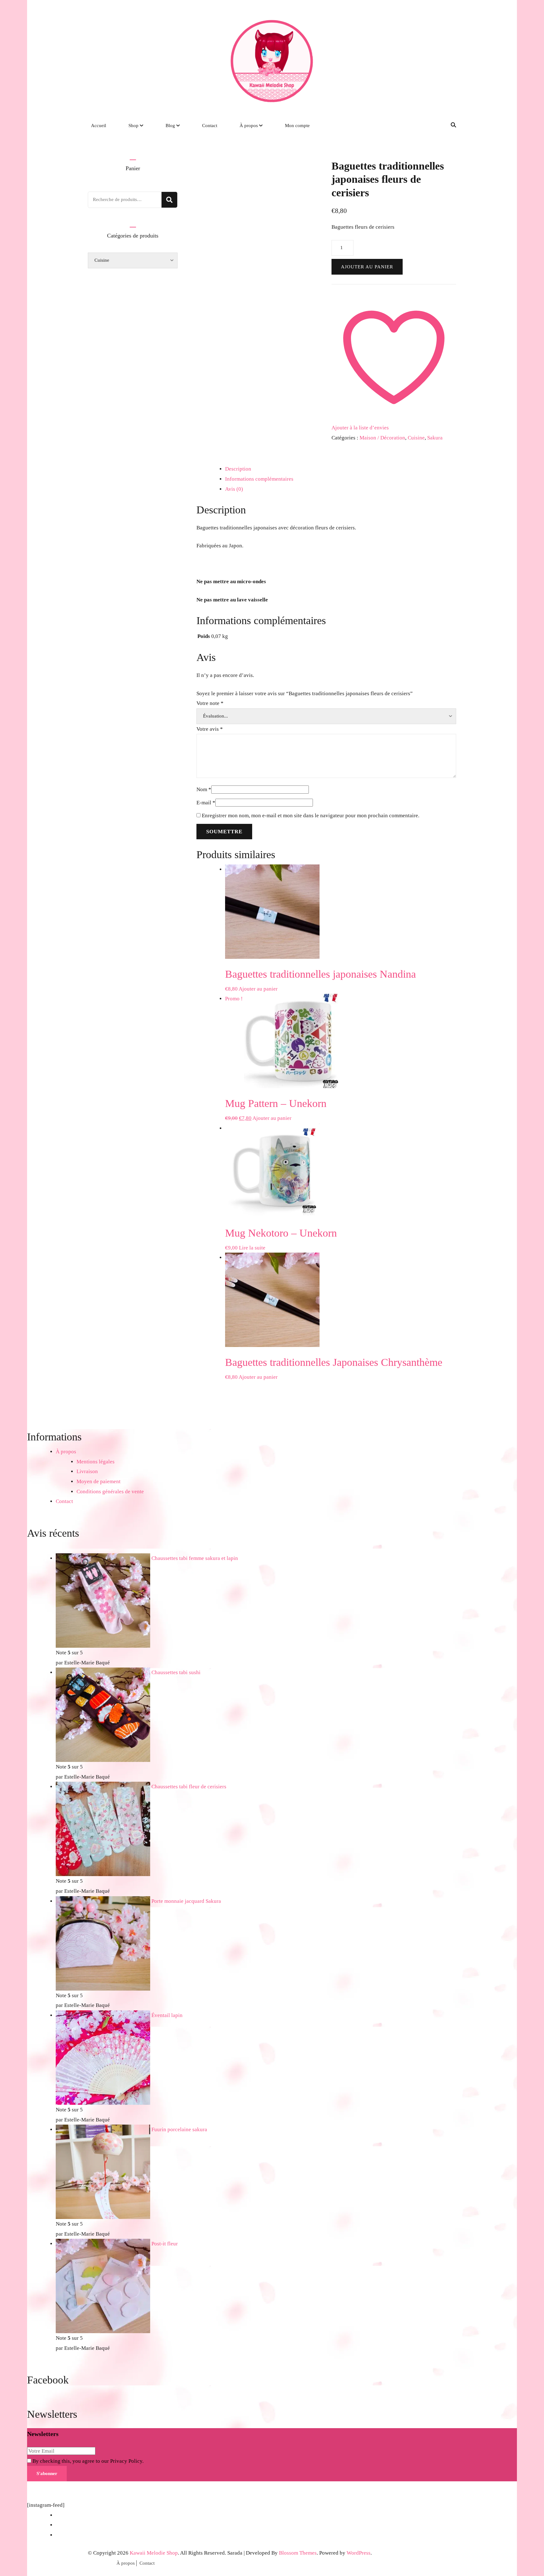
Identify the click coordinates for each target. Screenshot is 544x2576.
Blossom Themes (298, 2553)
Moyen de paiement (99, 1481)
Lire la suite (252, 1248)
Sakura (435, 438)
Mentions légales (96, 1462)
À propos (249, 126)
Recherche (169, 200)
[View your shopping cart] (442, 126)
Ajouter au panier (367, 267)
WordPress (359, 2553)
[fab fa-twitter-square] (433, 125)
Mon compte (297, 126)
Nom (204, 789)
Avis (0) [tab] (234, 489)
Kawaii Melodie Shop (154, 2553)
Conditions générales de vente (110, 1492)
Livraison (87, 1471)
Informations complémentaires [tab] (259, 479)
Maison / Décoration (382, 438)
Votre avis (210, 729)
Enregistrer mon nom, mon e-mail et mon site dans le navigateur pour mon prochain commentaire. (311, 816)
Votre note (210, 703)
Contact (210, 126)
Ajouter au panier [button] (258, 989)
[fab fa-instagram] (423, 125)
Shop (133, 126)
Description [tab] (238, 469)
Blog (170, 126)
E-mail (206, 803)
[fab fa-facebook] (414, 125)
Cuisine (416, 438)
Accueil (99, 126)
